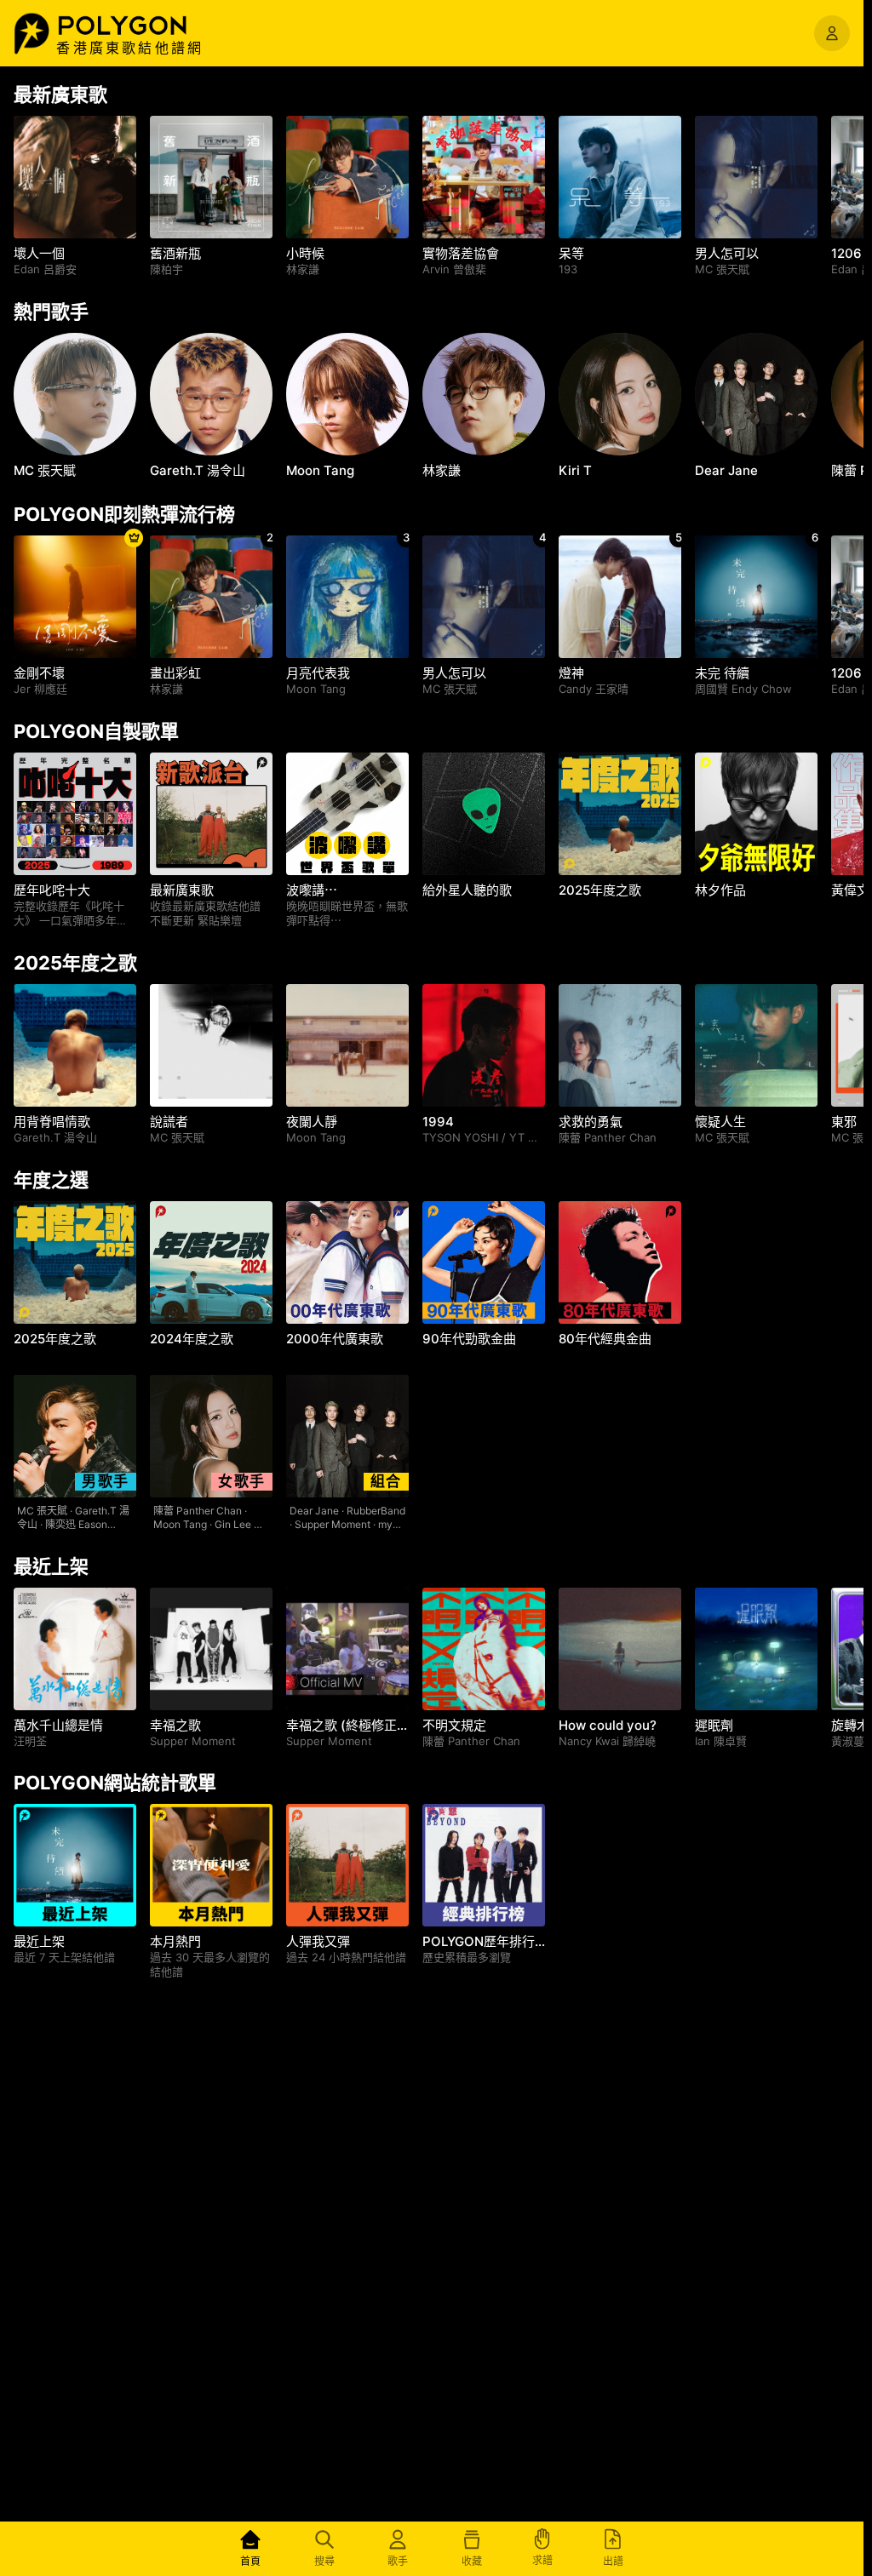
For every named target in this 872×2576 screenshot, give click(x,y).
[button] (141, 26)
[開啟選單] (832, 33)
